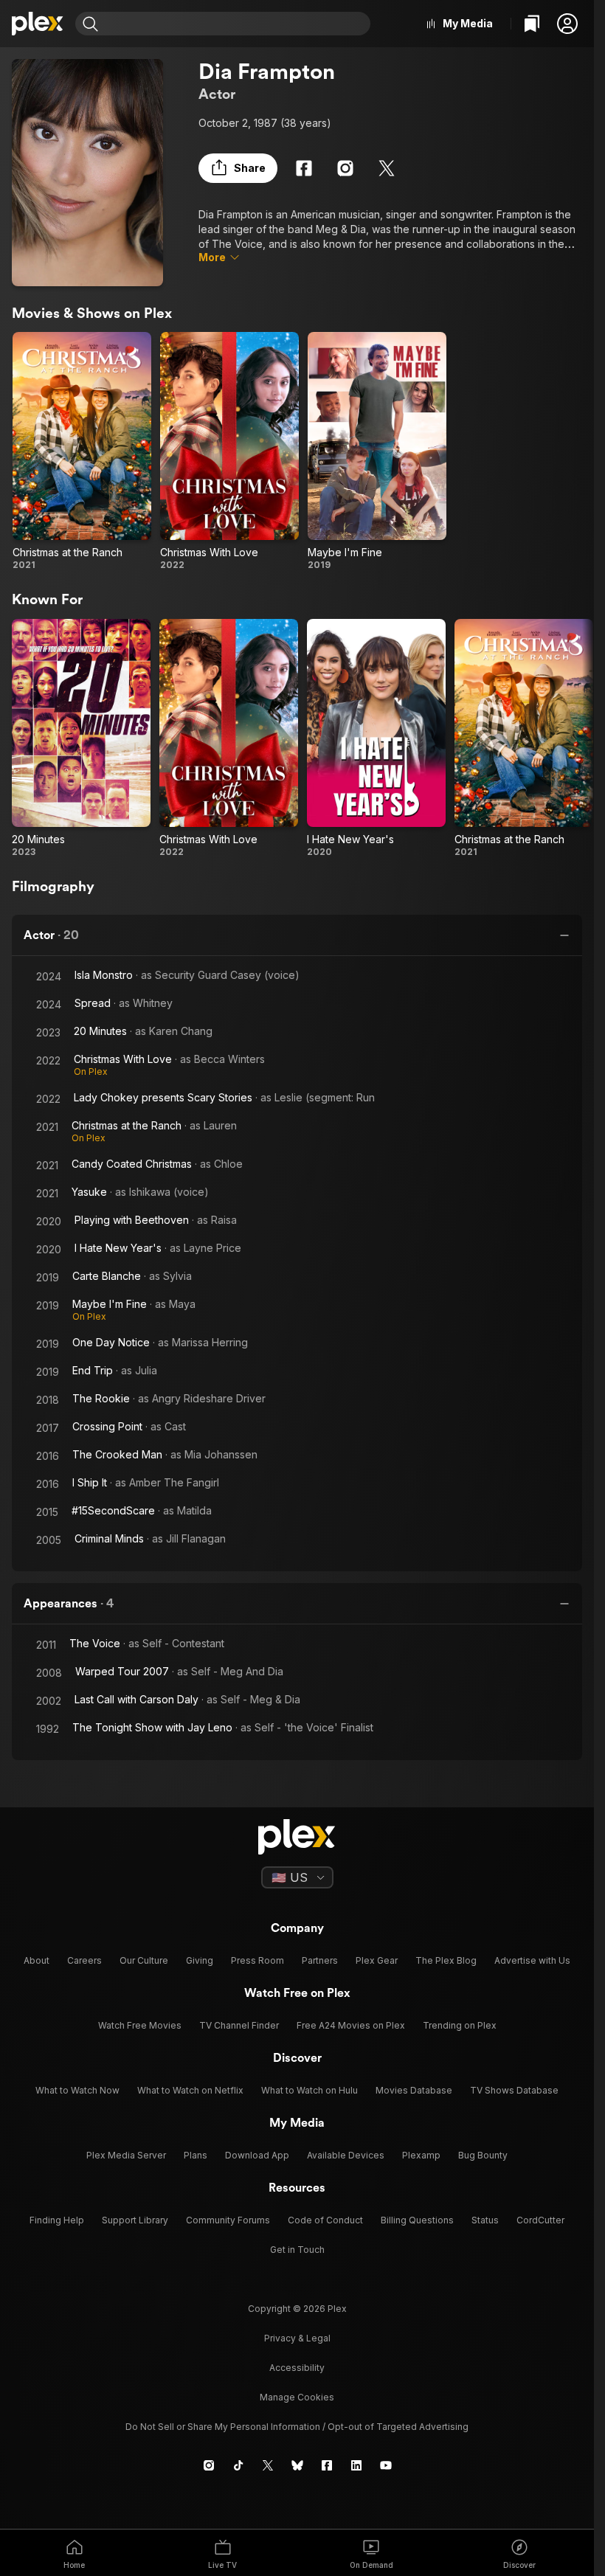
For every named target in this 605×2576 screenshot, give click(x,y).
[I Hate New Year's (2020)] (376, 738)
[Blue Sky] (297, 2465)
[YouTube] (386, 2465)
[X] (387, 168)
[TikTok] (238, 2465)
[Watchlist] (532, 24)
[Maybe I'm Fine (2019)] (377, 451)
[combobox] (236, 24)
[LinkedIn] (356, 2465)
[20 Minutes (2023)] (81, 738)
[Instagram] (345, 168)
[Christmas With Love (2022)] (229, 451)
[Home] (38, 24)
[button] (567, 24)
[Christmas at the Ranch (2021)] (82, 451)
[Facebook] (304, 168)
